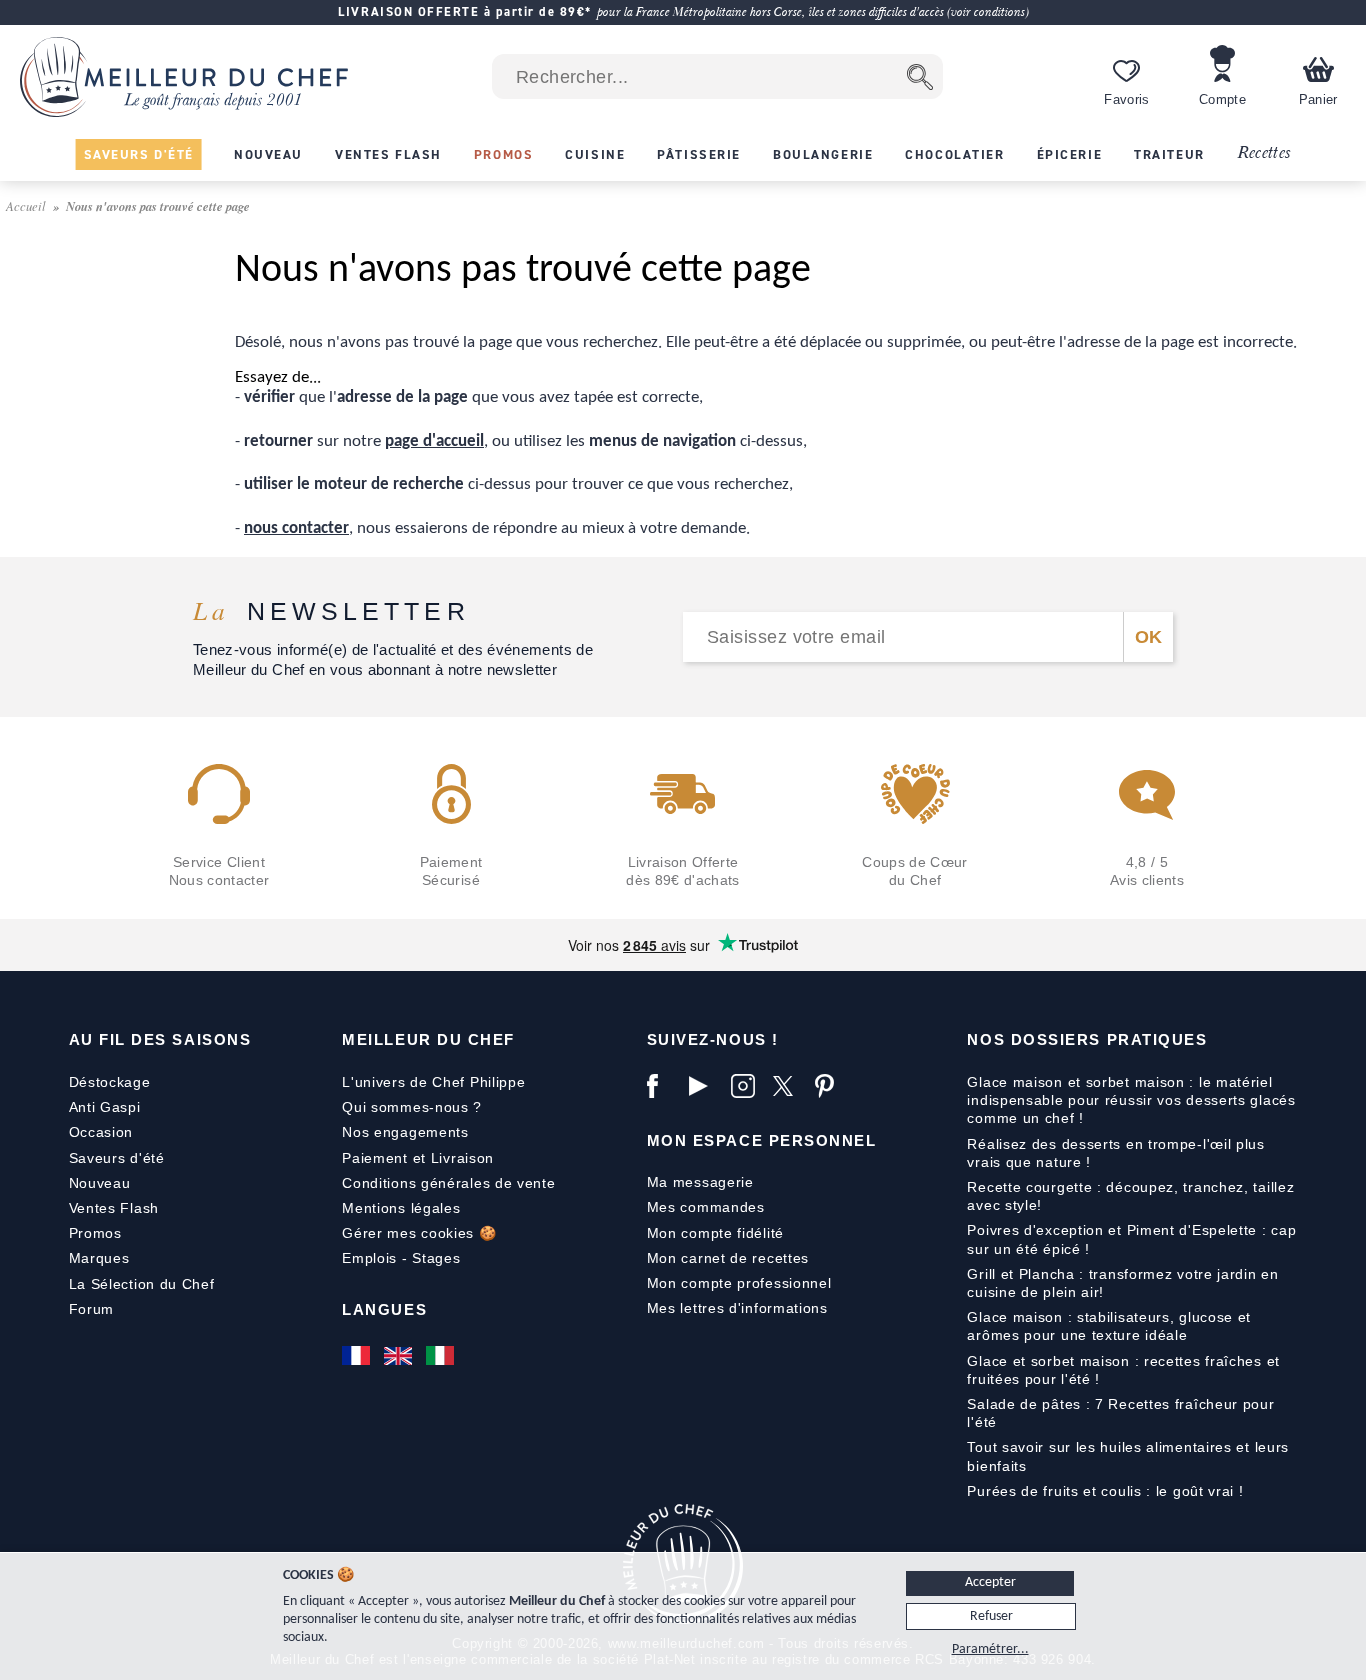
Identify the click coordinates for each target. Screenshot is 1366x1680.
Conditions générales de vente (448, 1183)
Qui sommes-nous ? (412, 1107)
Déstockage (110, 1082)
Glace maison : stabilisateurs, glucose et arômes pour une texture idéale (1109, 1326)
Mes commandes (706, 1207)
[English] (400, 1355)
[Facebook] (663, 1086)
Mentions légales (401, 1208)
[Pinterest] (831, 1086)
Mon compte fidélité (715, 1233)
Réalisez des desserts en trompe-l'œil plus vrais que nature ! (1115, 1153)
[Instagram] (747, 1086)
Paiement (375, 1158)
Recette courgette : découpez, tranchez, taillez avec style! (1130, 1196)
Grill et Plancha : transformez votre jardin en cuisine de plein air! (1122, 1283)
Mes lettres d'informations (737, 1308)
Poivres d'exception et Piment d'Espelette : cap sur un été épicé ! (1131, 1239)
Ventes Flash (114, 1208)
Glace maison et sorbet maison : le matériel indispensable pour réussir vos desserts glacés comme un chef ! (1131, 1100)
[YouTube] (705, 1086)
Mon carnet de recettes (728, 1258)
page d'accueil (434, 441)
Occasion (101, 1132)
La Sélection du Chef (142, 1284)
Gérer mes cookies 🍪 (419, 1233)
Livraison (462, 1158)
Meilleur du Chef (428, 1039)
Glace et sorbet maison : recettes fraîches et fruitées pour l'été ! (1123, 1370)
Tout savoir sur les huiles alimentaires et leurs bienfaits (1128, 1456)
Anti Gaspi (105, 1107)
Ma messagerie (700, 1182)
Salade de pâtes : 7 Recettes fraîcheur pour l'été (1120, 1413)
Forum (92, 1309)
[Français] (358, 1355)
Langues (384, 1309)
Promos (95, 1233)
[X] (789, 1086)
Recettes (1264, 153)
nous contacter (296, 528)
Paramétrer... (990, 1649)
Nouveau (100, 1183)
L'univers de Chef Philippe (433, 1082)
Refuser (991, 1616)
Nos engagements (405, 1132)
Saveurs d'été (117, 1158)
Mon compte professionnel (739, 1283)
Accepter (990, 1582)
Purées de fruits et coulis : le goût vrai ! (1105, 1491)
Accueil (27, 205)
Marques (99, 1258)
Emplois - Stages (401, 1258)
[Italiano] (442, 1355)
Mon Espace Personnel (762, 1140)
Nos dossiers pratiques (1087, 1039)
